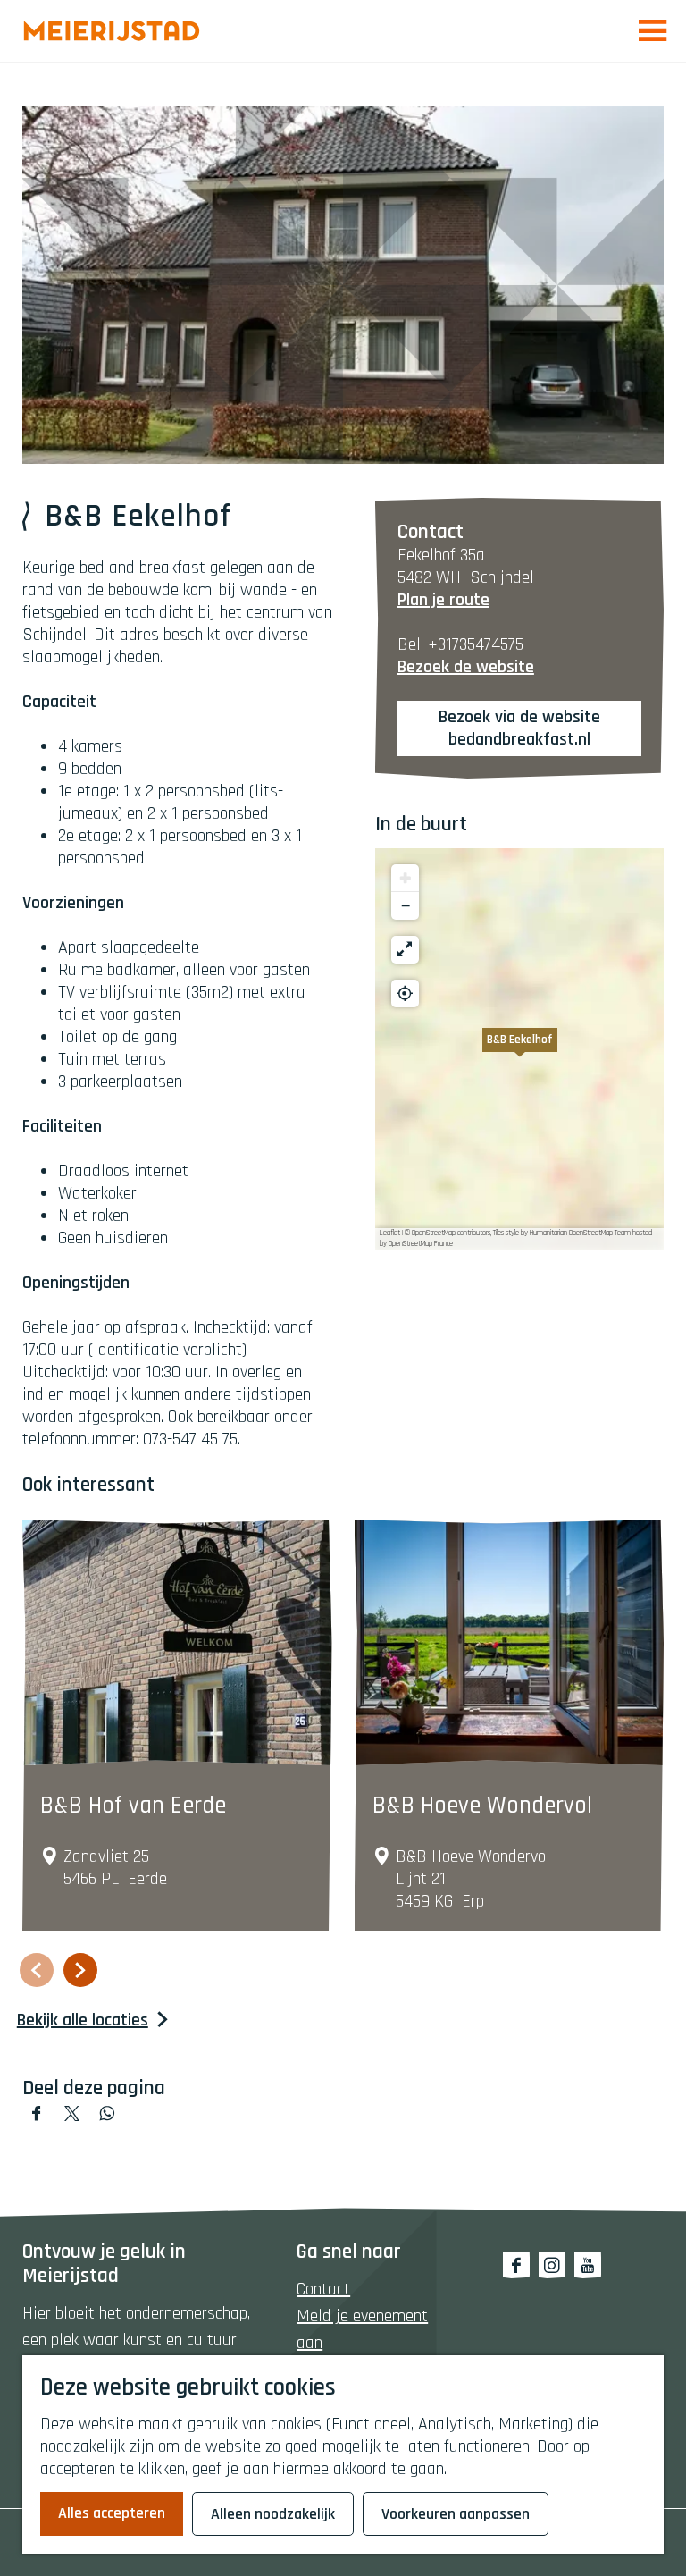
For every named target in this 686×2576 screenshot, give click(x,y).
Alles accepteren (112, 2513)
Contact (323, 2289)
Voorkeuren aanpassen (456, 2514)
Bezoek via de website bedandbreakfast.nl (519, 728)
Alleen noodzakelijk (273, 2514)
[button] (520, 1049)
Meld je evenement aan (362, 2329)
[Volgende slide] (80, 1970)
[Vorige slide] (37, 1970)
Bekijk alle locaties (83, 2020)
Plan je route (443, 600)
